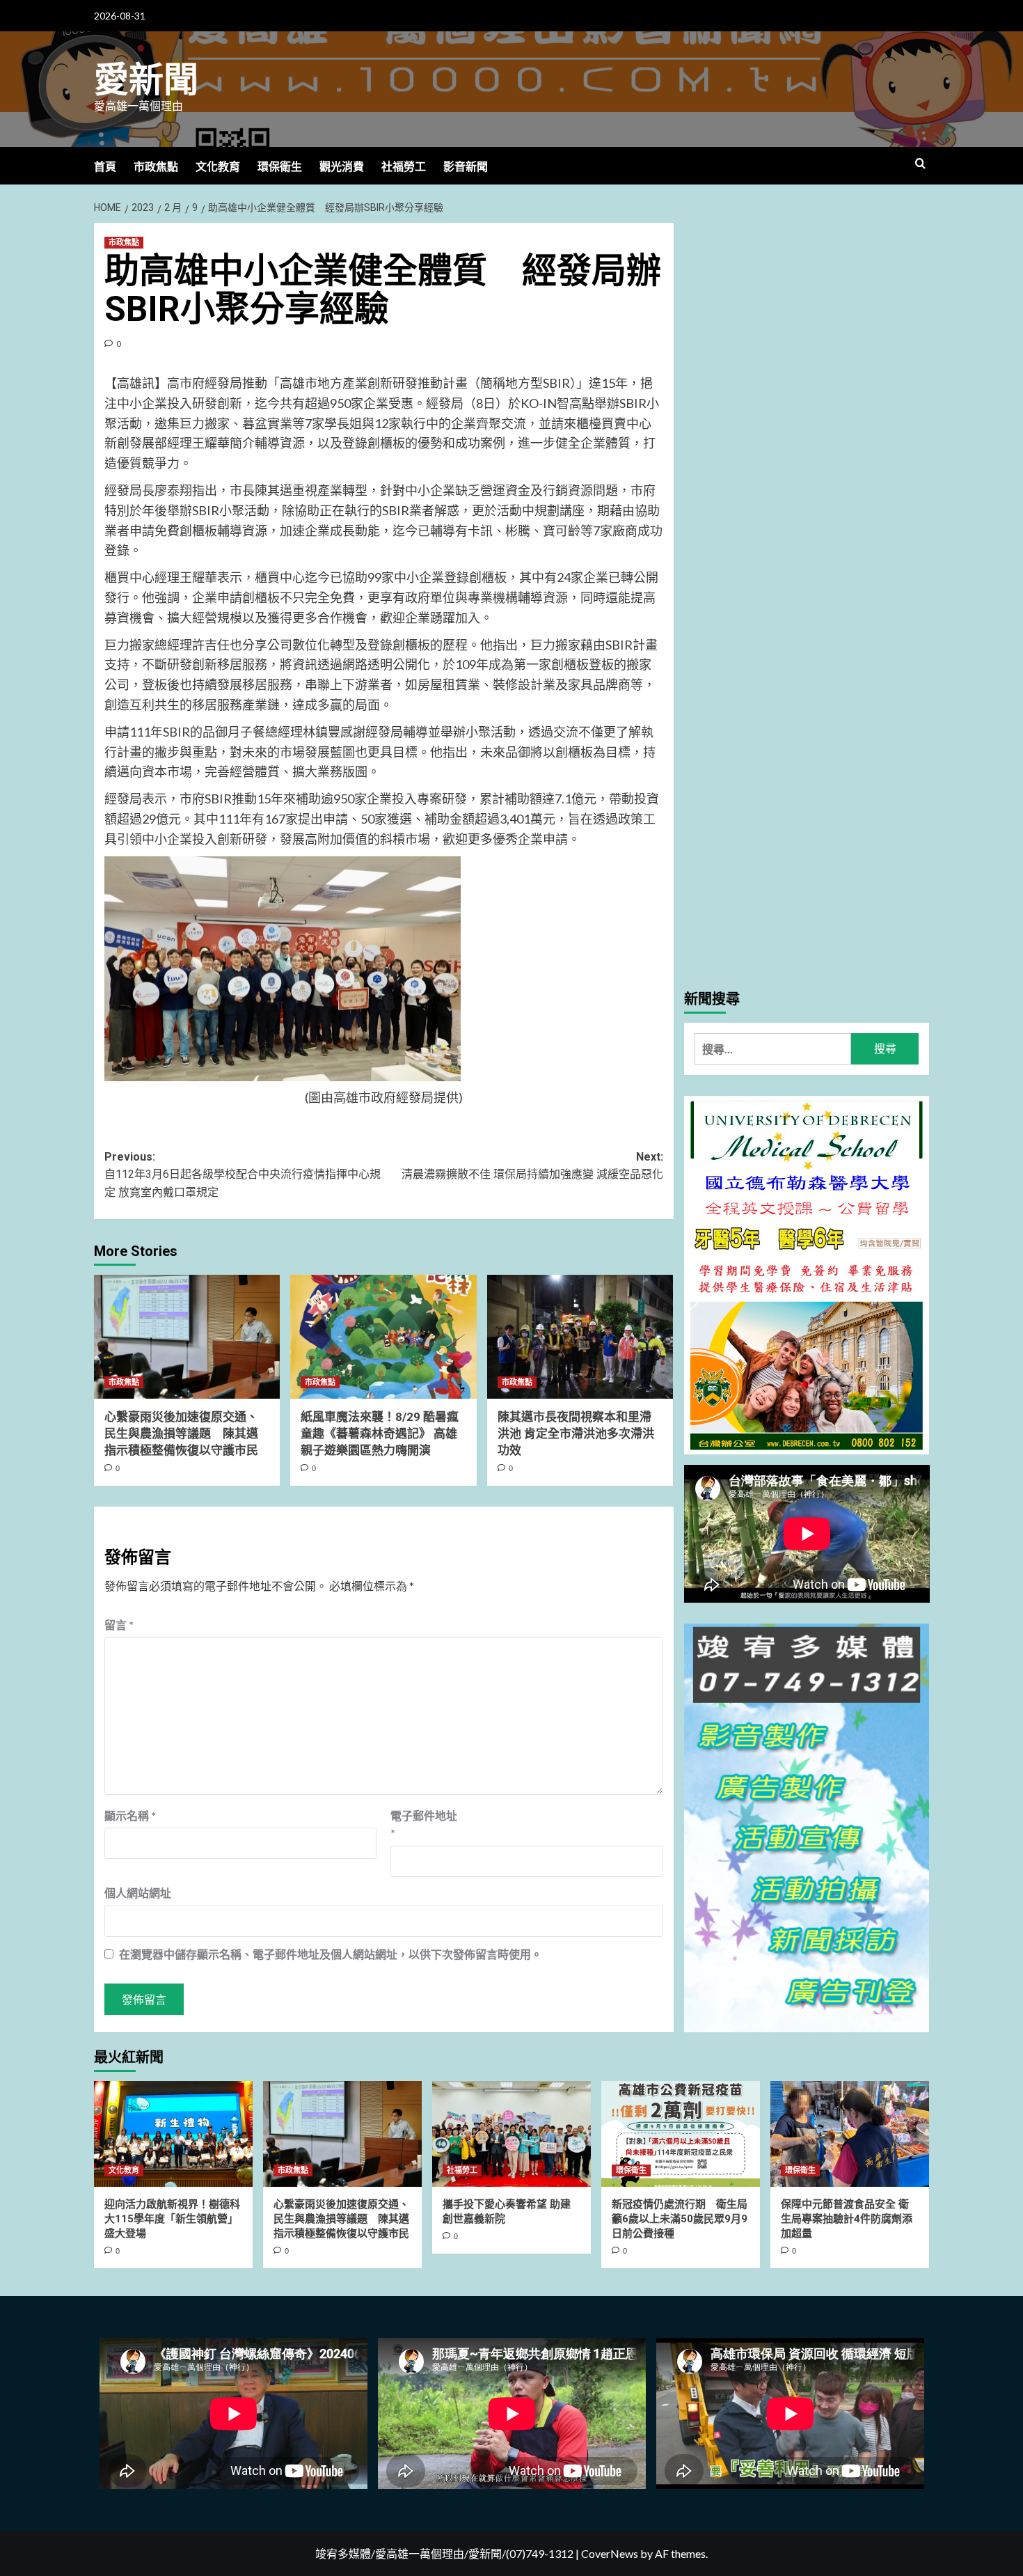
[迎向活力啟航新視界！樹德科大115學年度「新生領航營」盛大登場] (173, 2134)
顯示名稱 (130, 1815)
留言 (119, 1625)
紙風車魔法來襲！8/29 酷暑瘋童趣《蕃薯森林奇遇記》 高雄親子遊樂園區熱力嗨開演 (380, 1434)
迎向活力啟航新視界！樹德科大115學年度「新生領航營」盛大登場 (172, 2219)
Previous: (243, 1175)
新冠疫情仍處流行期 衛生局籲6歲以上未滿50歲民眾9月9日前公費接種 (680, 2219)
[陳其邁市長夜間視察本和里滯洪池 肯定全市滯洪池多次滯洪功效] (580, 1337)
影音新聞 (466, 167)
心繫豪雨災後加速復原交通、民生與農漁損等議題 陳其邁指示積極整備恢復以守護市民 (181, 1434)
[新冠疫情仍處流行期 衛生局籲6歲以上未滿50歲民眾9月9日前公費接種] (681, 2134)
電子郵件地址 (424, 1824)
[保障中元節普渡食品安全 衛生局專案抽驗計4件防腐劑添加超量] (850, 2134)
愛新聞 (146, 80)
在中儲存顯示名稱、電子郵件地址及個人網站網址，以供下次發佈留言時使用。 (331, 1954)
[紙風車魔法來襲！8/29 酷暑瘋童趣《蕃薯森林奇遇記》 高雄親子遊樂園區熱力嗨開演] (383, 1337)
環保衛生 (280, 167)
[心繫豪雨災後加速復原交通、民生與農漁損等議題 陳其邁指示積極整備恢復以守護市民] (187, 1337)
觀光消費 (342, 167)
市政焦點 (156, 167)
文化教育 (218, 167)
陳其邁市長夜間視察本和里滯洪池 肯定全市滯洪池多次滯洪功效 (576, 1434)
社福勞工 (404, 167)
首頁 (105, 167)
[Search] (920, 164)
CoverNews (610, 2553)
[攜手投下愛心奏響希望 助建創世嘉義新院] (511, 2134)
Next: (532, 1166)
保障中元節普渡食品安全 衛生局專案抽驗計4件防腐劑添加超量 (847, 2219)
